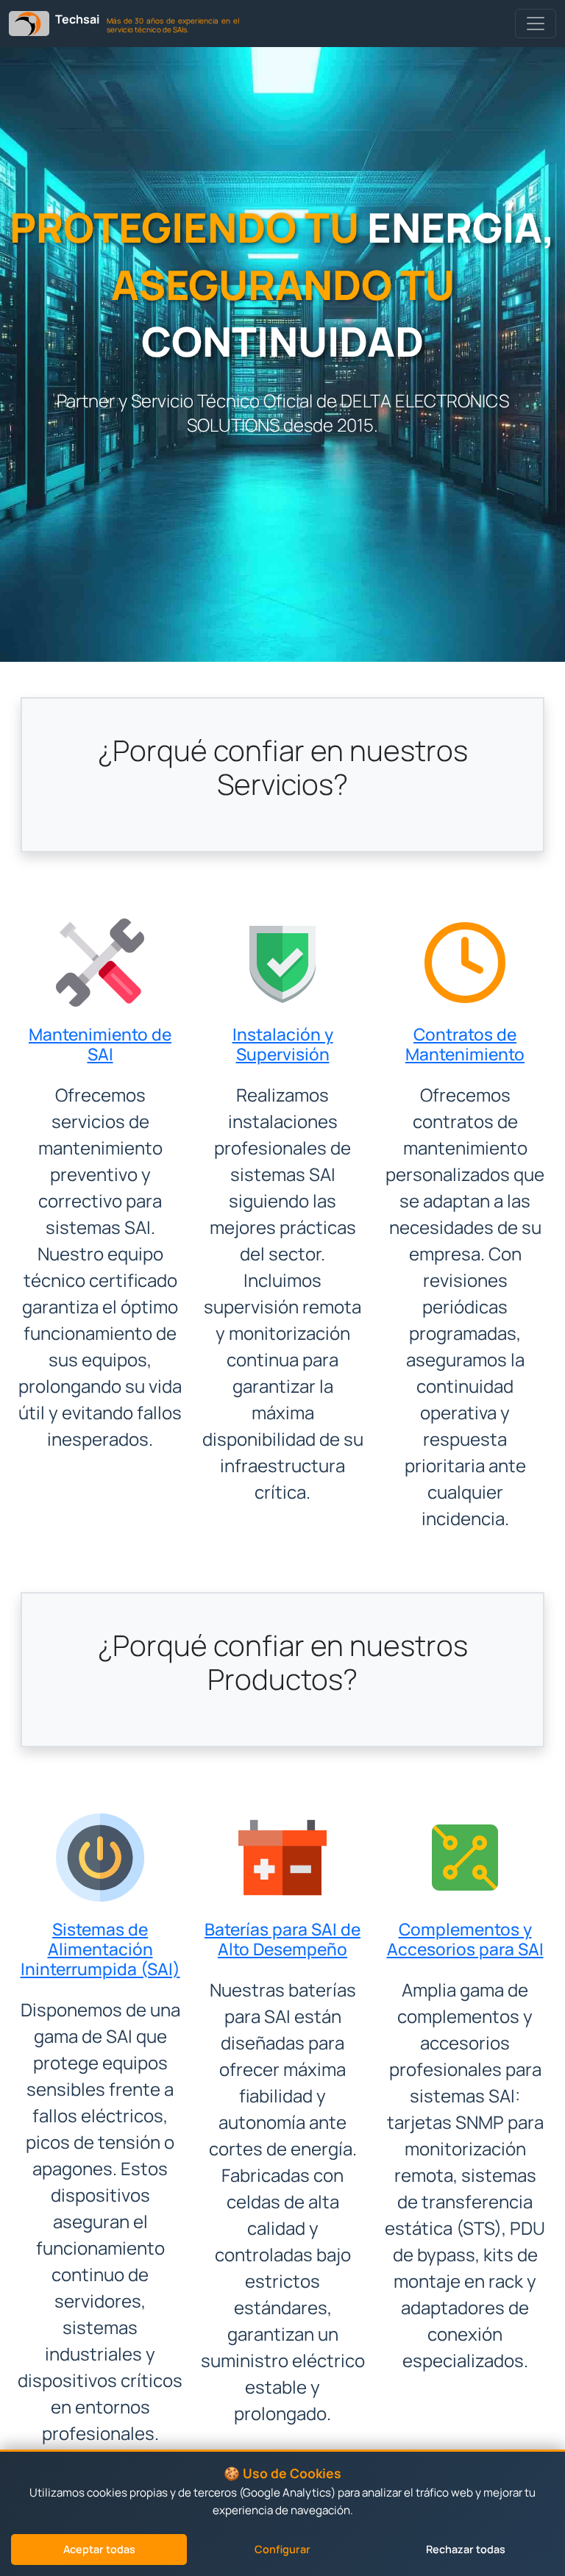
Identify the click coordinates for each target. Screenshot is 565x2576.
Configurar (282, 2549)
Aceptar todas (99, 2549)
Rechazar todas (466, 2549)
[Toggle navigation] (536, 24)
